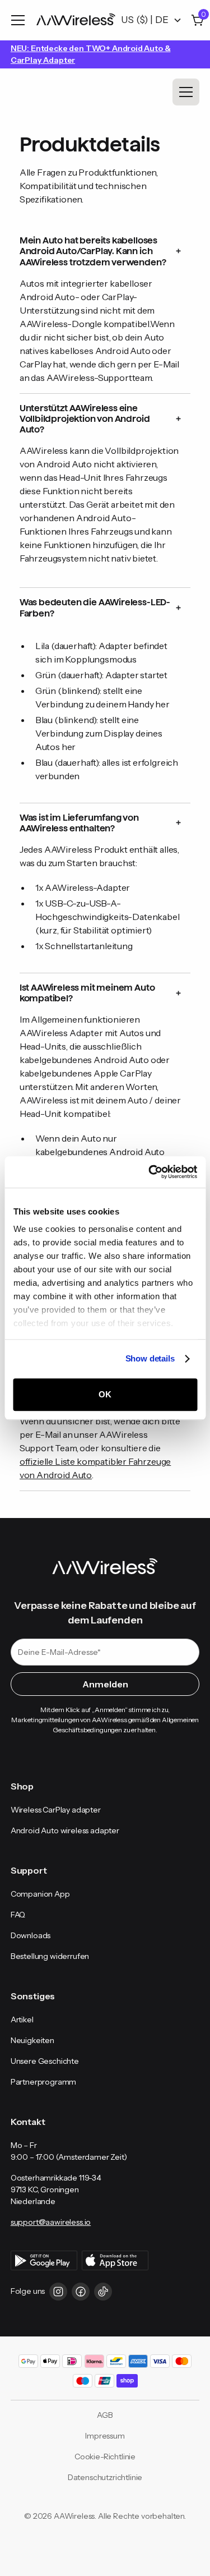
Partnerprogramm (43, 2082)
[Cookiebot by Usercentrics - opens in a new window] (150, 1172)
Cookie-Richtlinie (105, 2457)
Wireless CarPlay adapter (56, 1810)
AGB (105, 2415)
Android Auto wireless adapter (65, 1830)
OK (105, 1394)
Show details (150, 1358)
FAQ (18, 1915)
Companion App (40, 1894)
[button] (20, 20)
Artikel (22, 2020)
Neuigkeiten (32, 2040)
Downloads (31, 1935)
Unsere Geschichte (45, 2061)
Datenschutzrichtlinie (105, 2477)
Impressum (105, 2436)
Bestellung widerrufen (50, 1956)
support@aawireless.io (51, 2222)
